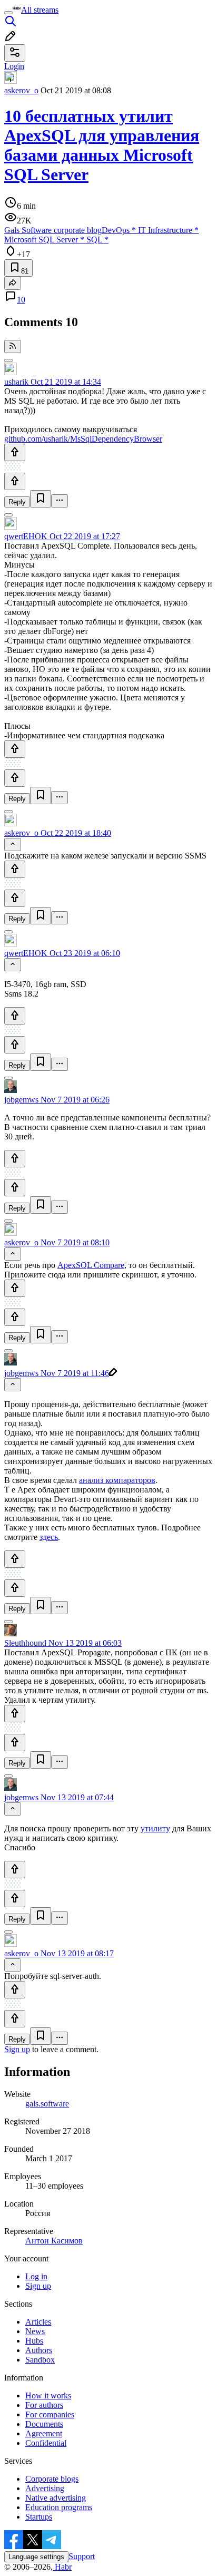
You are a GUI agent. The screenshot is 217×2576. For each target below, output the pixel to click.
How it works (48, 2396)
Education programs (59, 2507)
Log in (36, 2276)
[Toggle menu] (8, 13)
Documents (44, 2424)
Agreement (44, 2433)
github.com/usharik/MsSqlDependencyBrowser (83, 439)
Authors (39, 2350)
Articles (38, 2322)
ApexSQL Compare (91, 1265)
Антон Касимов (54, 2241)
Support (82, 2556)
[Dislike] (15, 481)
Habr (62, 2567)
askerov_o (21, 90)
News (35, 2331)
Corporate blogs (52, 2479)
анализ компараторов (117, 1480)
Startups (39, 2517)
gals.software (47, 2104)
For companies (50, 2414)
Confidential (46, 2443)
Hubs (34, 2341)
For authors (44, 2405)
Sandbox (40, 2360)
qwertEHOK (26, 536)
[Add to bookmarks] (41, 499)
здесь (49, 1537)
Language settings (36, 2557)
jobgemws (21, 1100)
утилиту (155, 1828)
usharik (16, 382)
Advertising (45, 2488)
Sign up (17, 2049)
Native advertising (56, 2498)
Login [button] (14, 66)
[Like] (15, 452)
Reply (17, 502)
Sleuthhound (25, 1643)
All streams (40, 10)
